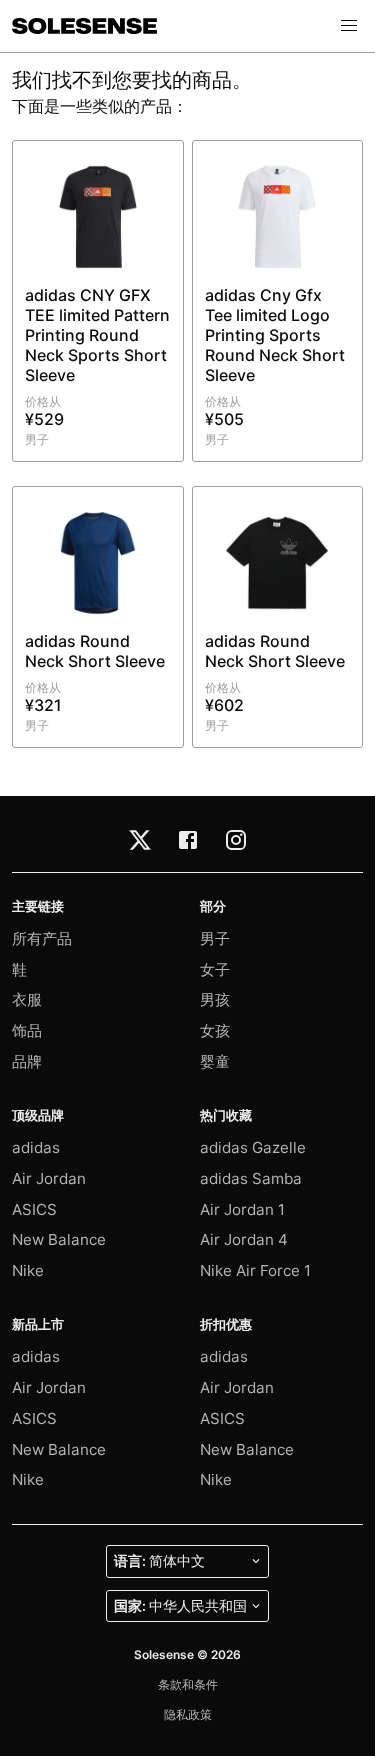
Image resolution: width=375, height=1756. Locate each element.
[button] (349, 26)
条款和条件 (188, 1684)
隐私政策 (188, 1714)
